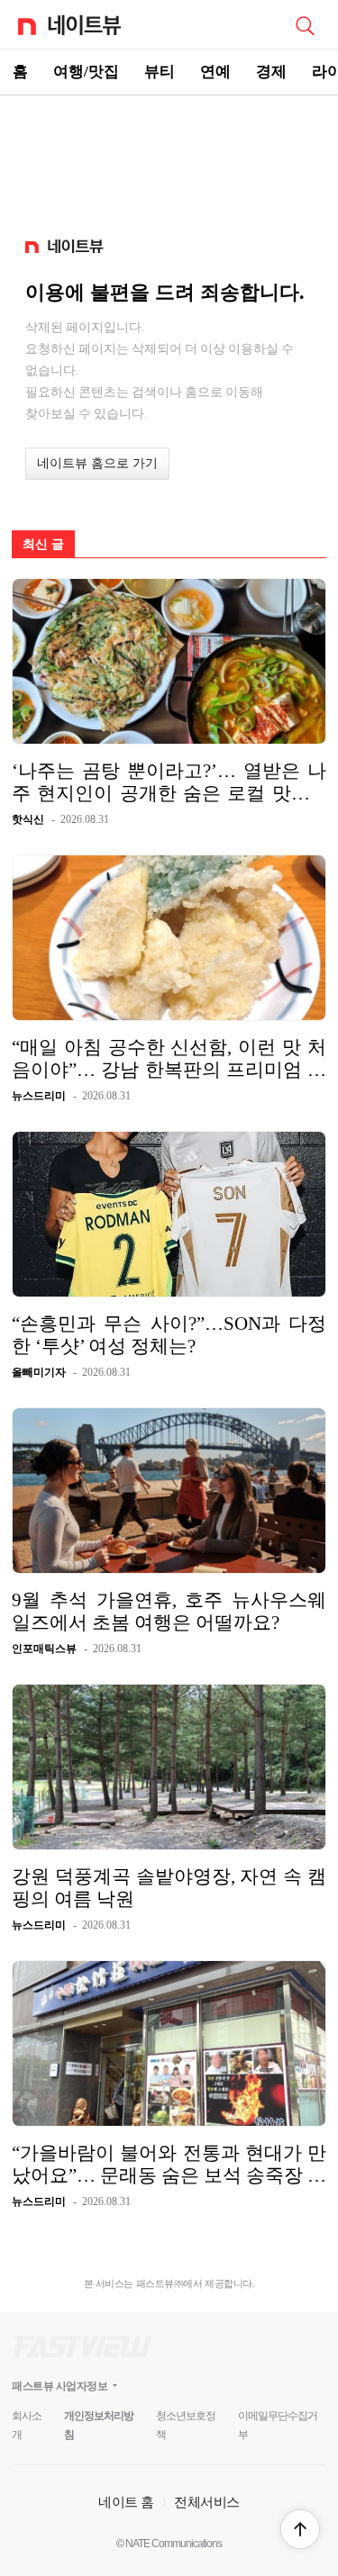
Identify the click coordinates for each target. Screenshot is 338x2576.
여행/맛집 (86, 72)
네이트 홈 (126, 2502)
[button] (300, 2529)
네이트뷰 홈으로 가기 (97, 463)
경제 (271, 72)
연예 (215, 72)
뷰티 (160, 72)
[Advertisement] (169, 158)
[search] (305, 24)
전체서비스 (207, 2502)
